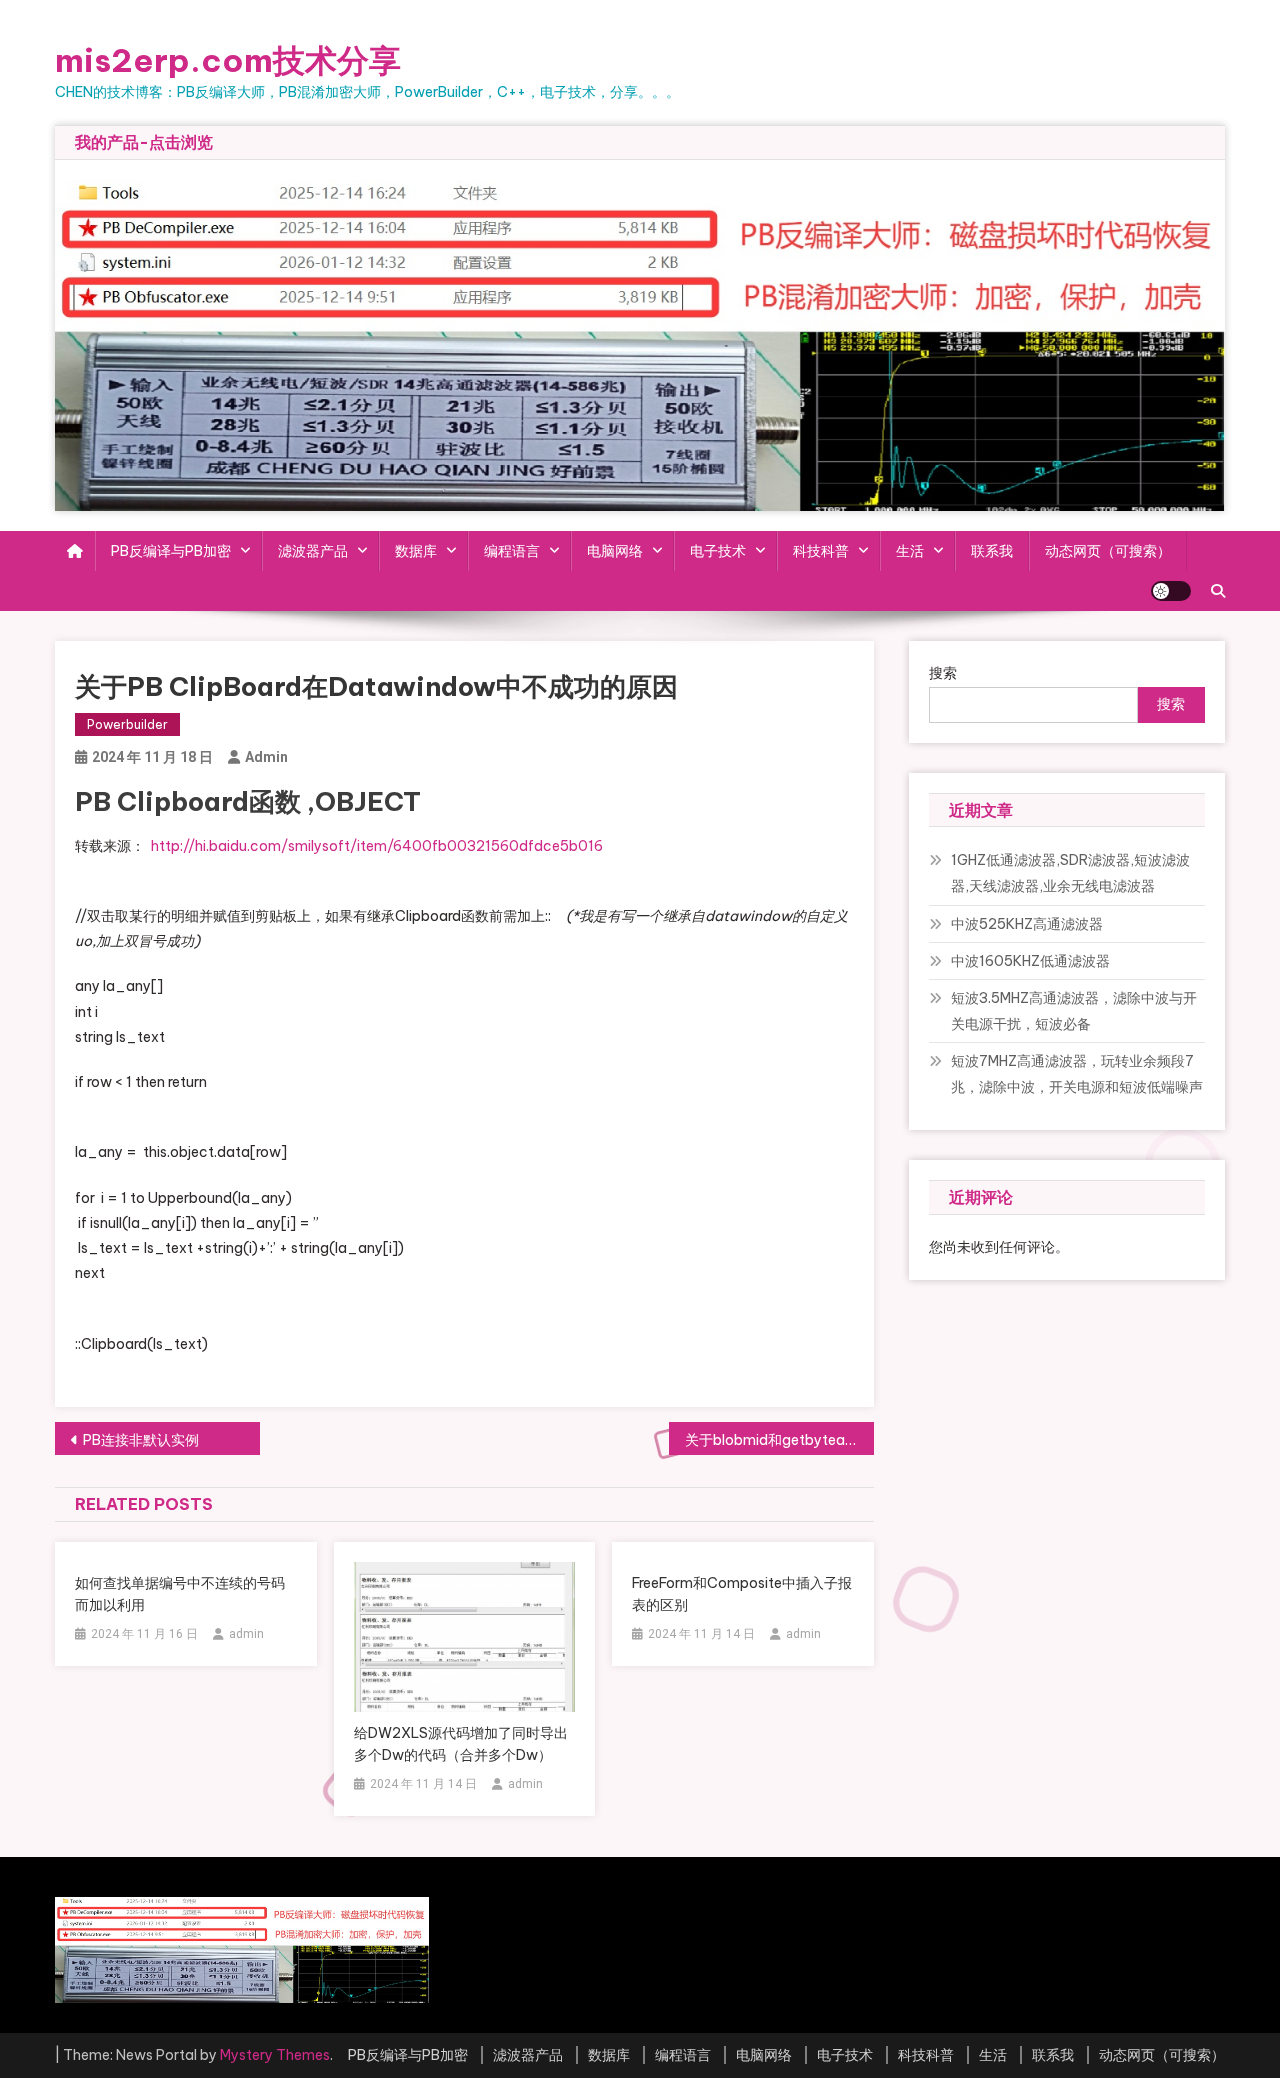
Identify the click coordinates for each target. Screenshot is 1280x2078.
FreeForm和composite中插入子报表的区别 (742, 1594)
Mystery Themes (275, 2055)
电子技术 (718, 551)
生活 (910, 551)
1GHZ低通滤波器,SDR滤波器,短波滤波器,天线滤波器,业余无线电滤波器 (1070, 873)
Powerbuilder (127, 724)
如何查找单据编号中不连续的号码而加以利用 (180, 1594)
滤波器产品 (313, 551)
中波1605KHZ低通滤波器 (1030, 961)
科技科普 (821, 551)
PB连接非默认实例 (141, 1440)
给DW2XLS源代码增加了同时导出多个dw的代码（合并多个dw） (461, 1744)
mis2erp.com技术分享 (228, 60)
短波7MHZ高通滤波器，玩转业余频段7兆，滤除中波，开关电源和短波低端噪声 (1077, 1074)
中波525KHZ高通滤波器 (1027, 924)
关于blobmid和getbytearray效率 (779, 1440)
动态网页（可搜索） (1108, 551)
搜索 (943, 673)
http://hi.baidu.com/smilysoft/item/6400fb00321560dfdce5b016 (375, 846)
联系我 (992, 551)
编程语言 (512, 551)
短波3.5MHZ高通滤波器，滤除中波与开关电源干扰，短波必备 (1074, 1011)
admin (266, 757)
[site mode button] (1171, 591)
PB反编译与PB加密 (171, 551)
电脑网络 (615, 551)
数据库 (416, 551)
